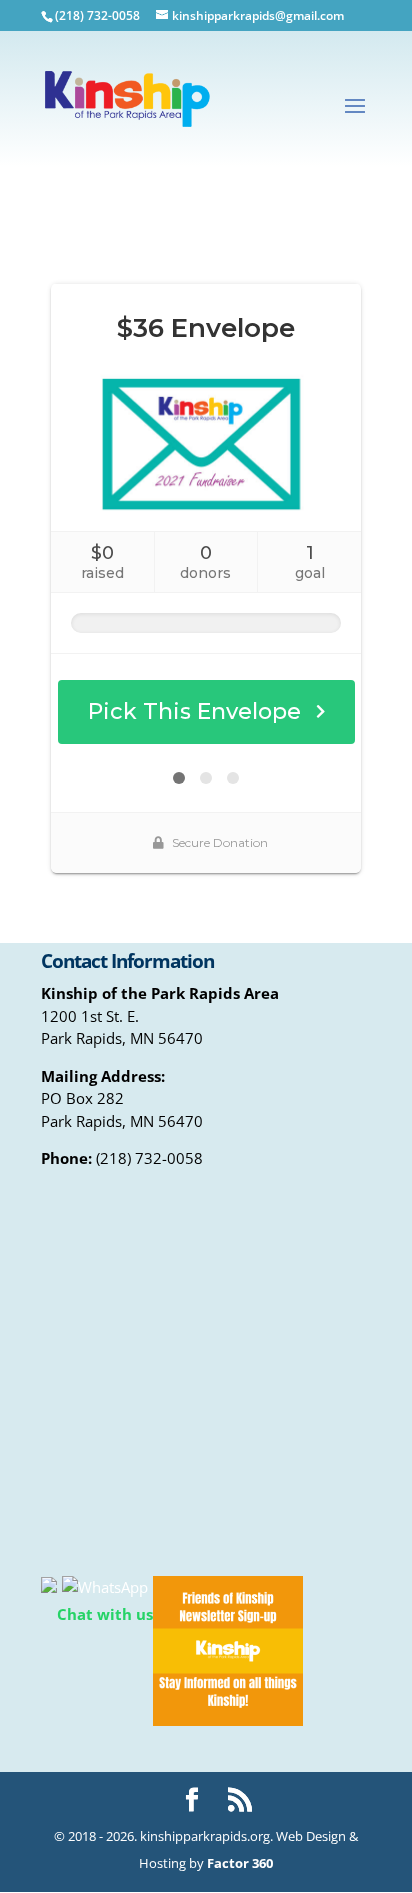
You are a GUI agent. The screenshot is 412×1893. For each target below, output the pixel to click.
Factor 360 (240, 1863)
